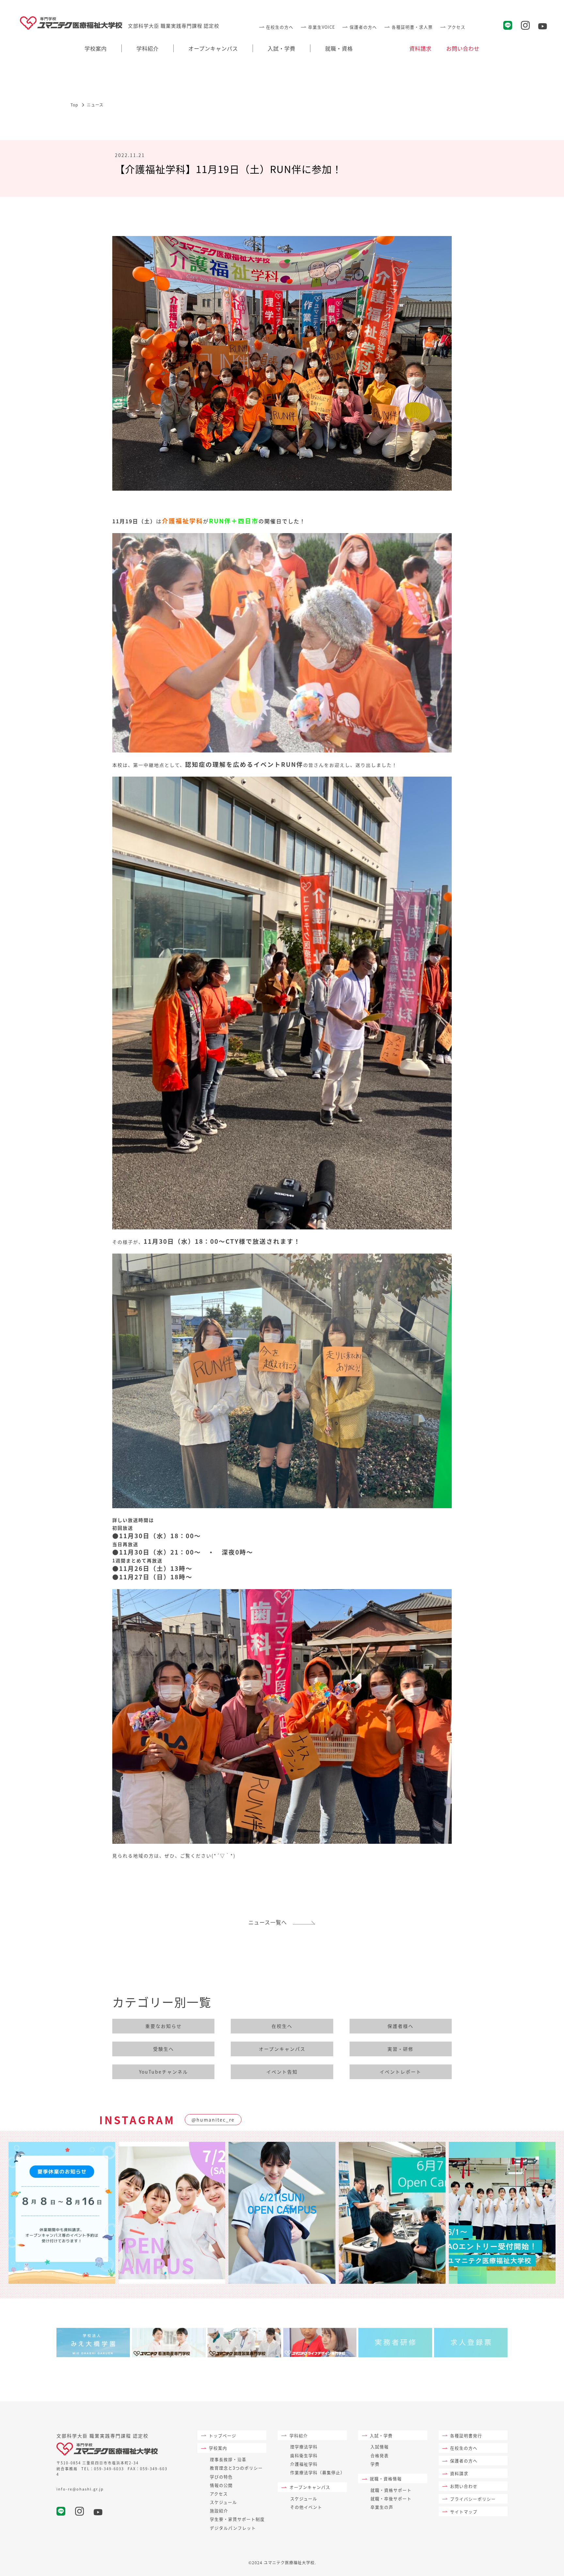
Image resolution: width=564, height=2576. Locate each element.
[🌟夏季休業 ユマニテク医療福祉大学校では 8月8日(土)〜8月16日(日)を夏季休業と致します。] (62, 2213)
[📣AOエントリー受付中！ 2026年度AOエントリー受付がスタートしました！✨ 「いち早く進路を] (502, 2213)
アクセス (456, 27)
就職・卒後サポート (391, 2498)
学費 (375, 2464)
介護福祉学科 (304, 2464)
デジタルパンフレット (233, 2528)
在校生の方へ (280, 27)
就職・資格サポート (391, 2490)
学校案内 (96, 48)
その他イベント (306, 2507)
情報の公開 (221, 2485)
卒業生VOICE (321, 27)
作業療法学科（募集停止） (318, 2472)
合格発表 (380, 2455)
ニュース (95, 105)
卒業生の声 (382, 2507)
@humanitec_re (213, 2120)
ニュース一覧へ (270, 1922)
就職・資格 (339, 48)
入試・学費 (282, 48)
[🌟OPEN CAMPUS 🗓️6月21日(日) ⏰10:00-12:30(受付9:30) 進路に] (282, 2213)
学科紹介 (148, 48)
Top (74, 105)
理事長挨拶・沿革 (228, 2459)
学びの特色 (221, 2477)
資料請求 (420, 48)
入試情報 (380, 2447)
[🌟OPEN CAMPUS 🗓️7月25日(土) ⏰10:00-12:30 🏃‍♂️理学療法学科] (172, 2213)
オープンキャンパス (213, 48)
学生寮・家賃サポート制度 (237, 2519)
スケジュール (223, 2502)
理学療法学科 (304, 2447)
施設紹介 (219, 2511)
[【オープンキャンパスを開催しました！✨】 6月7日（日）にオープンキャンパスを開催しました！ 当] (392, 2213)
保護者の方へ (363, 27)
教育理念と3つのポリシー (236, 2468)
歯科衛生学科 (304, 2455)
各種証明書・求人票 (412, 27)
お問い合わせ (463, 48)
